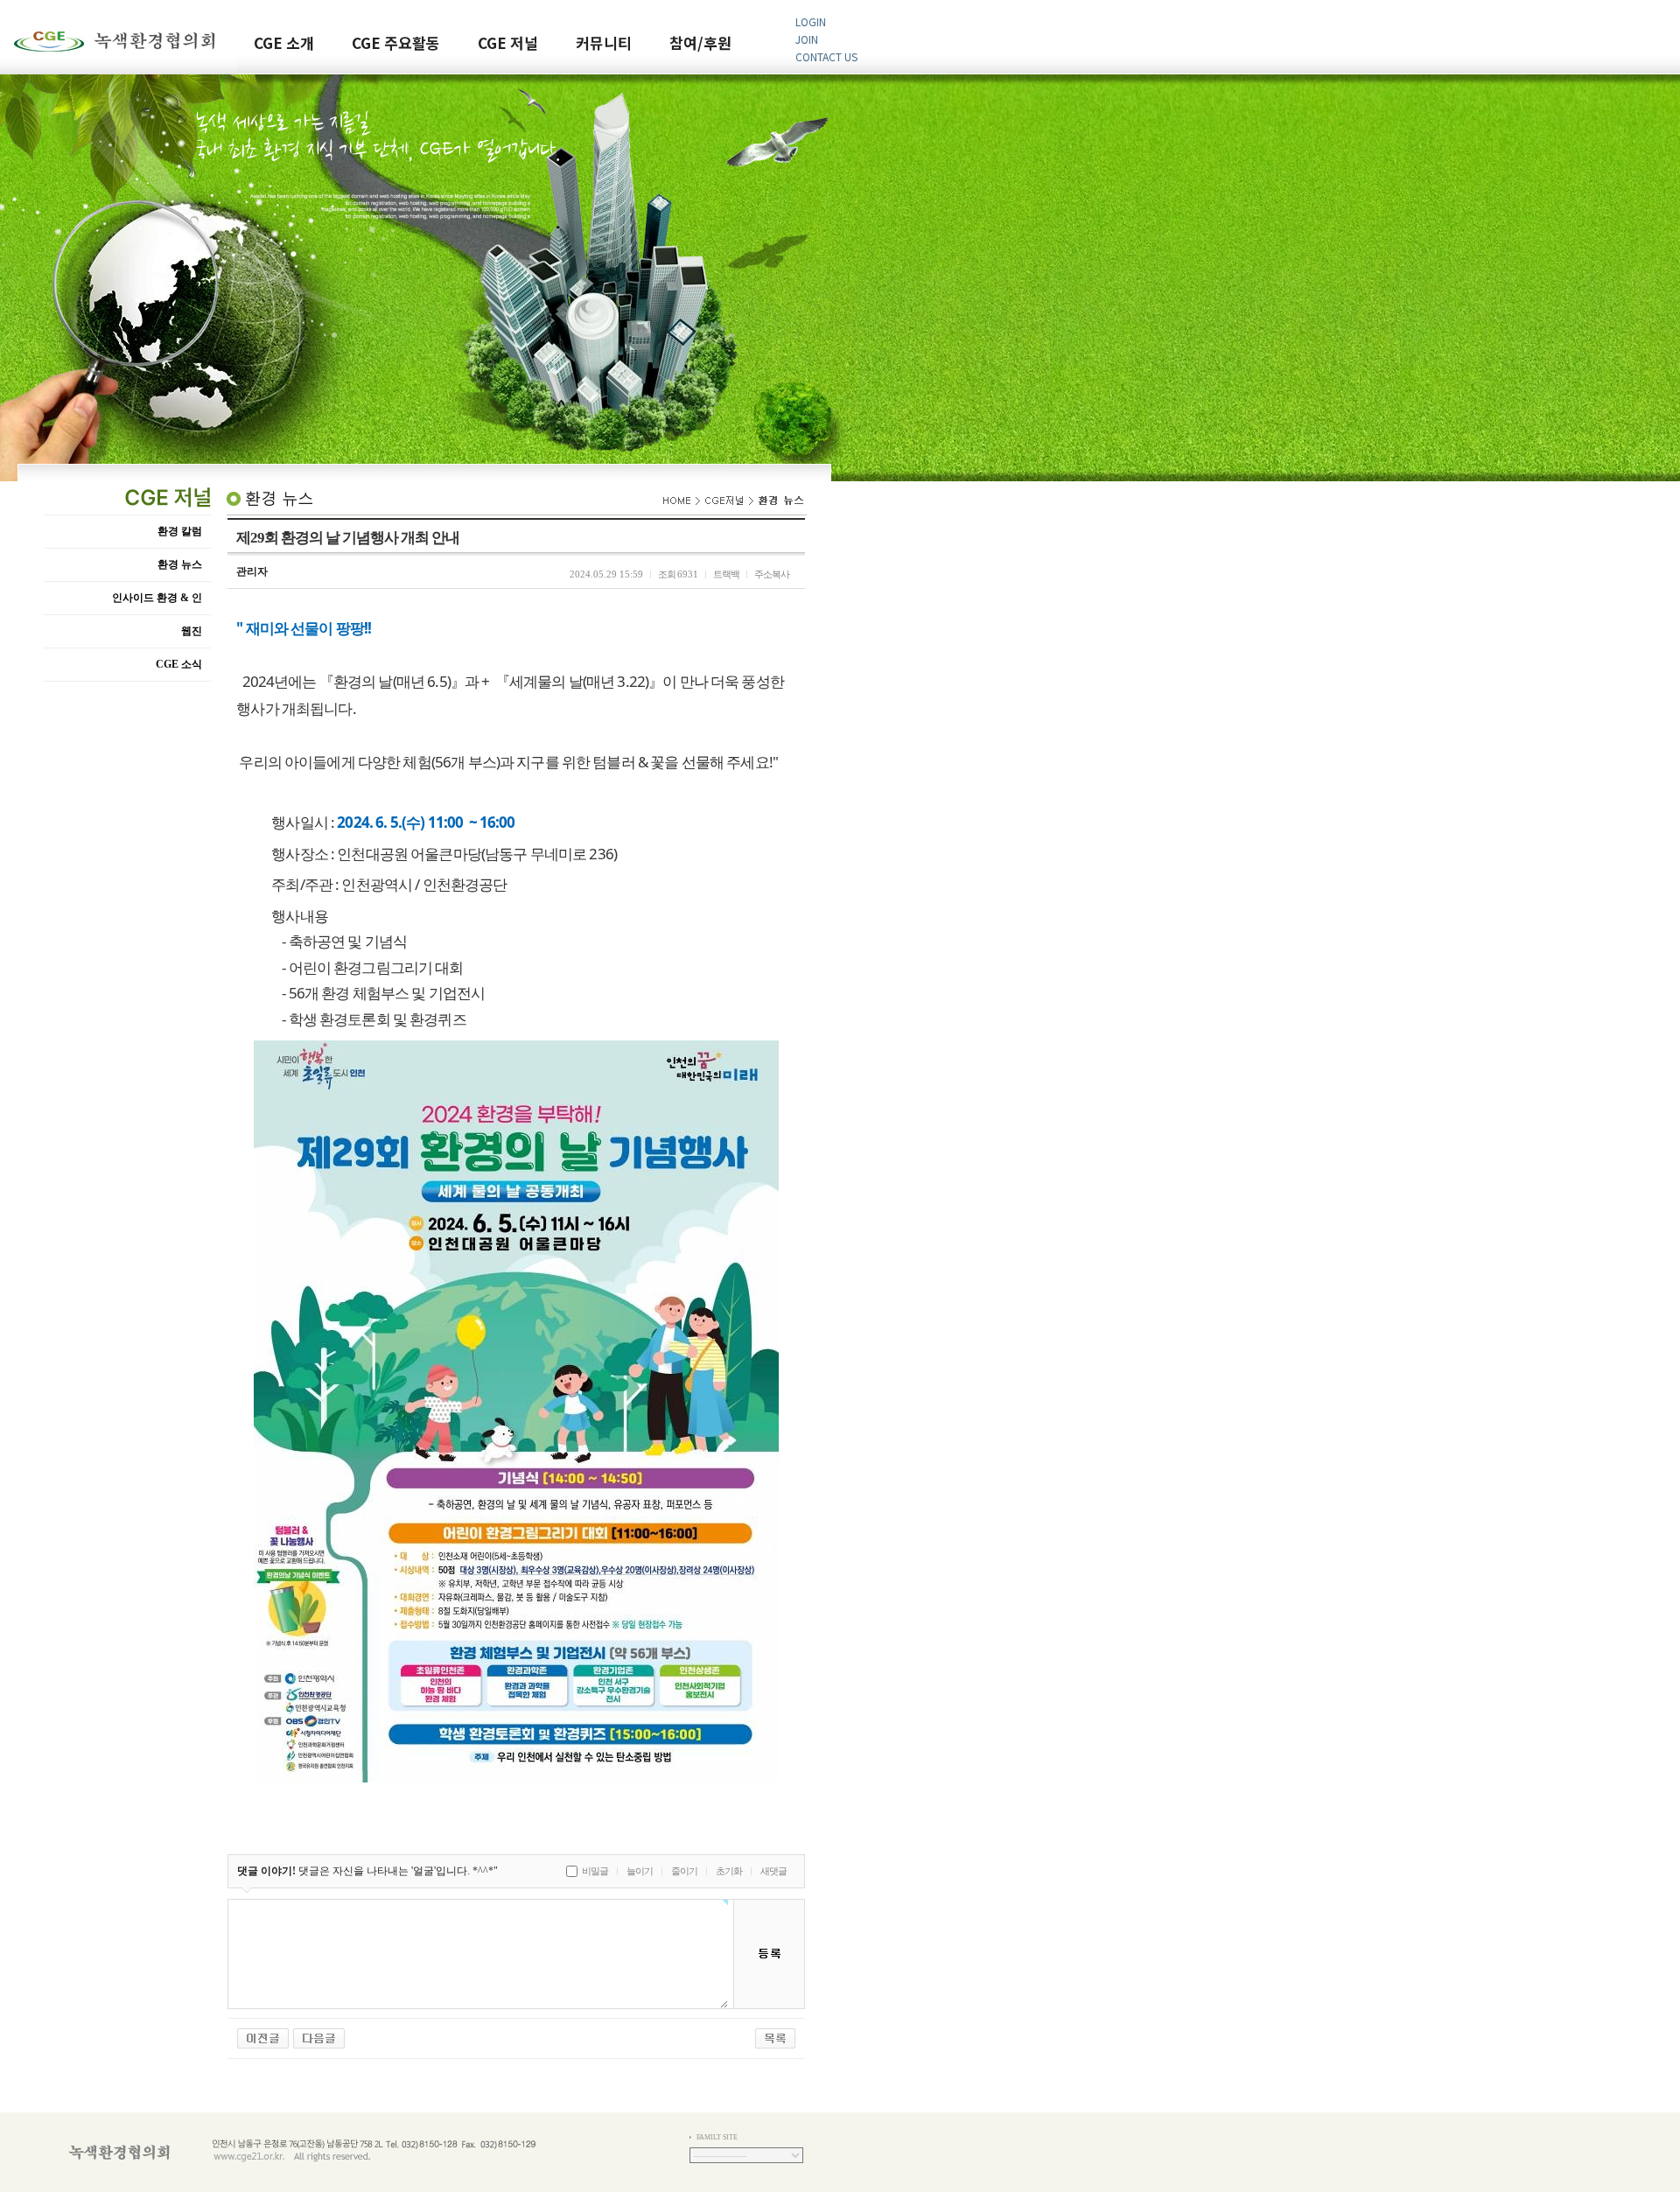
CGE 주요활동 (396, 44)
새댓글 (773, 1871)
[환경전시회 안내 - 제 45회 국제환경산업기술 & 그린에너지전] (319, 2037)
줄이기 (684, 1871)
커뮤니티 (604, 44)
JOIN (807, 39)
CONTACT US (826, 56)
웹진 (192, 631)
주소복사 (772, 574)
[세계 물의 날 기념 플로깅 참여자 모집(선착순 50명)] (263, 2037)
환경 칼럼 (180, 531)
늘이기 (640, 1871)
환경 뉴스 (180, 564)
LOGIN (811, 21)
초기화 (729, 1871)
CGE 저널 (508, 44)
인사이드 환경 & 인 (157, 598)
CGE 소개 (284, 44)
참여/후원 (700, 44)
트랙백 (726, 574)
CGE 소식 (179, 664)
